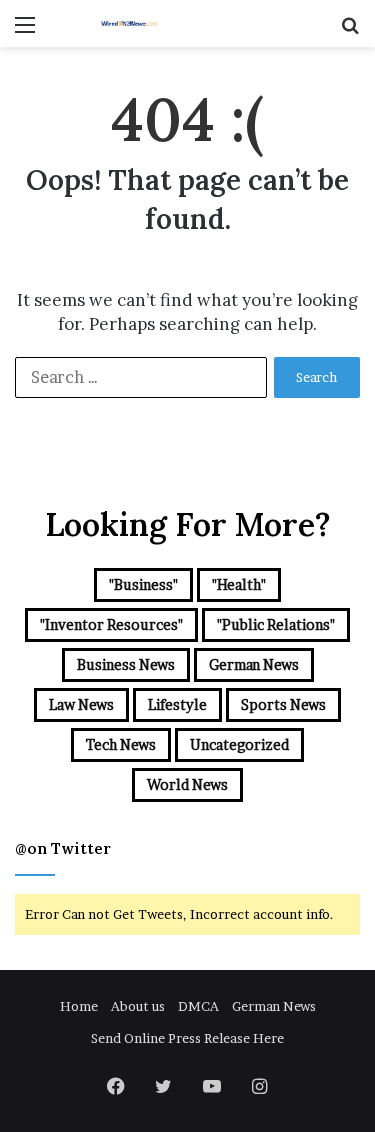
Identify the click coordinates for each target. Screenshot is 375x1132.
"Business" (143, 584)
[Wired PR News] (130, 23)
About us (138, 1006)
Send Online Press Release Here (187, 1038)
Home (79, 1006)
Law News (81, 704)
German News (254, 664)
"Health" (239, 584)
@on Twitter (63, 848)
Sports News (283, 704)
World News (187, 784)
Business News (126, 664)
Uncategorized (239, 744)
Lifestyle (177, 704)
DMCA (198, 1006)
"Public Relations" (276, 624)
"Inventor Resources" (111, 624)
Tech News (121, 744)
